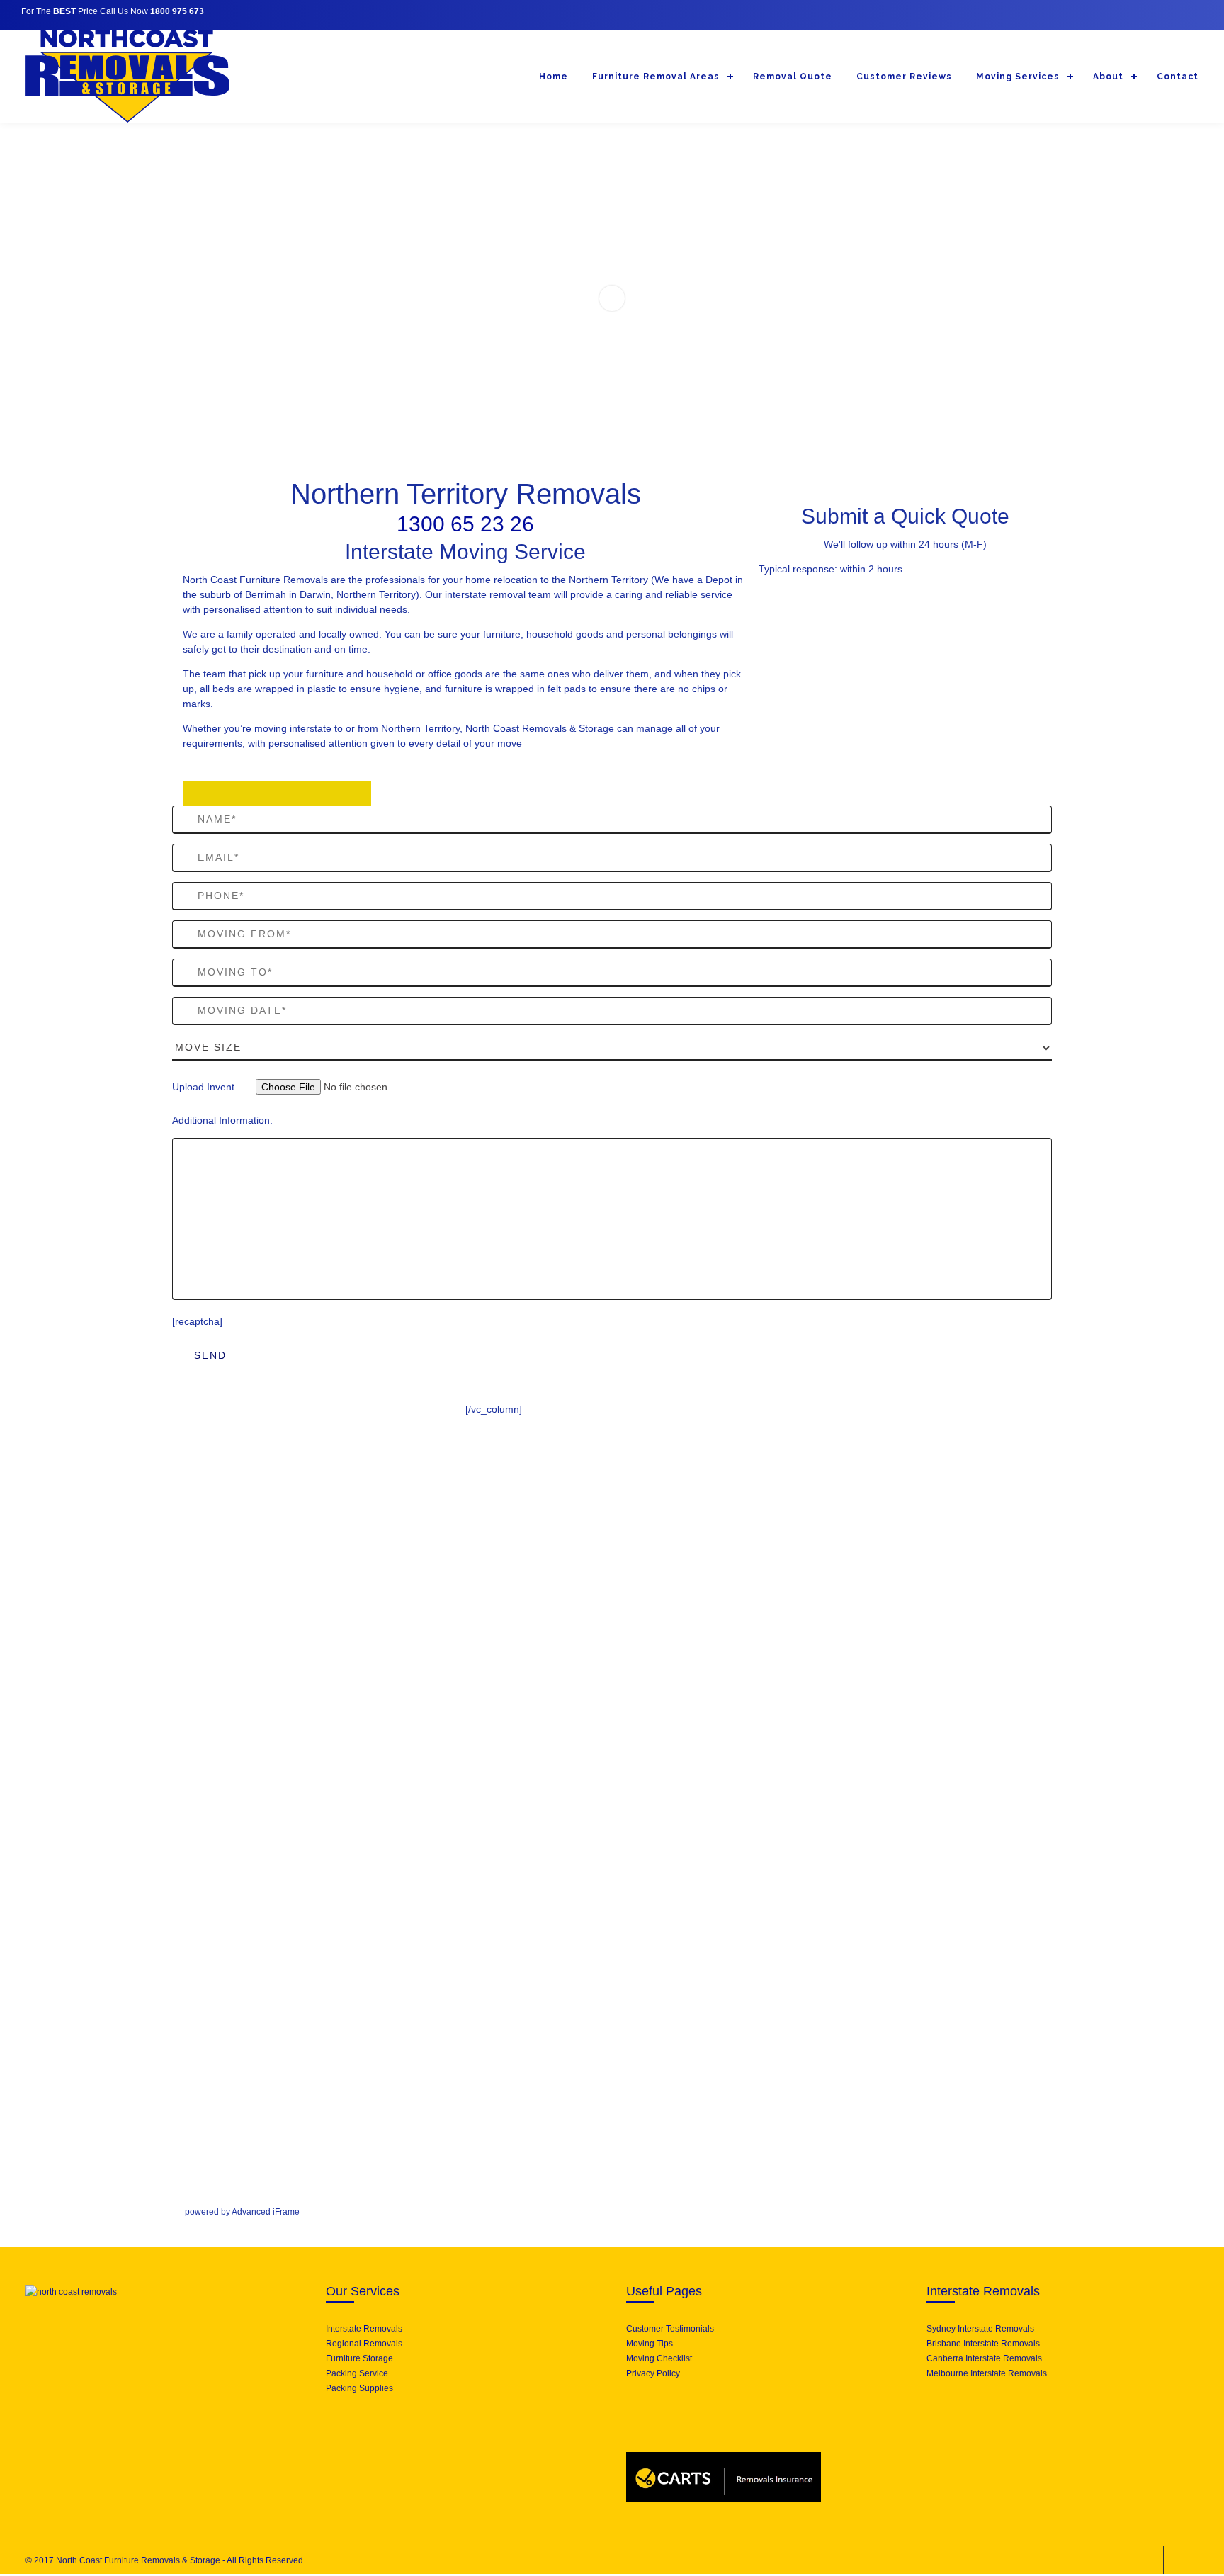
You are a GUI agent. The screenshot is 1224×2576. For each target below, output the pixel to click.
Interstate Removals (364, 2329)
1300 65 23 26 (465, 524)
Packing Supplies (359, 2388)
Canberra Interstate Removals (984, 2358)
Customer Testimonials (670, 2329)
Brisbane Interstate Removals (983, 2344)
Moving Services (1018, 77)
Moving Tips (650, 2344)
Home (554, 77)
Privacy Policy (653, 2373)
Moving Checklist (659, 2358)
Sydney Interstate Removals (980, 2329)
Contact (1178, 77)
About (1108, 77)
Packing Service (357, 2373)
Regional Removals (364, 2344)
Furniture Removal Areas (656, 77)
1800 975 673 (177, 11)
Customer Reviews (904, 77)
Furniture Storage (359, 2358)
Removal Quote (793, 77)
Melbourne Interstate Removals (987, 2373)
